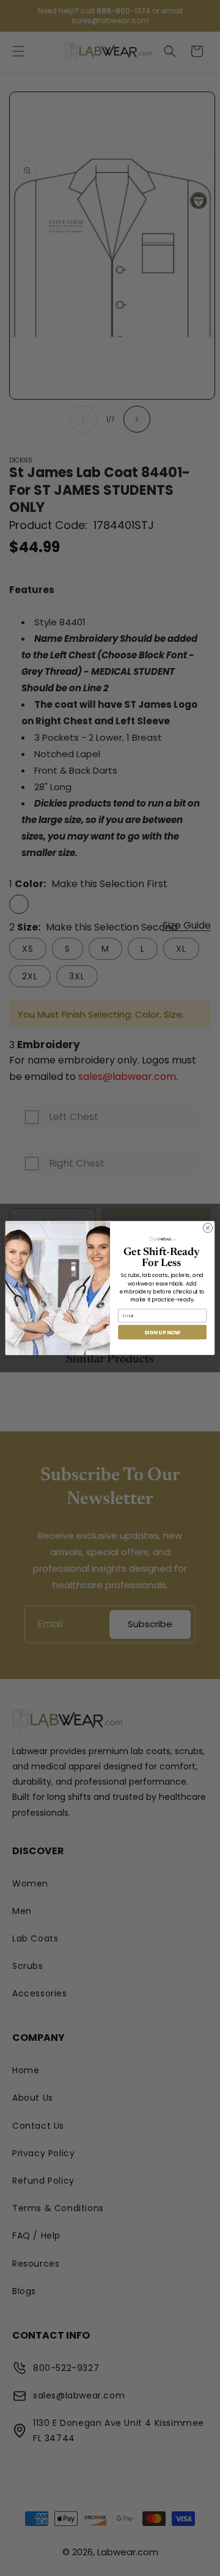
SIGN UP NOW (163, 1332)
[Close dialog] (207, 1228)
